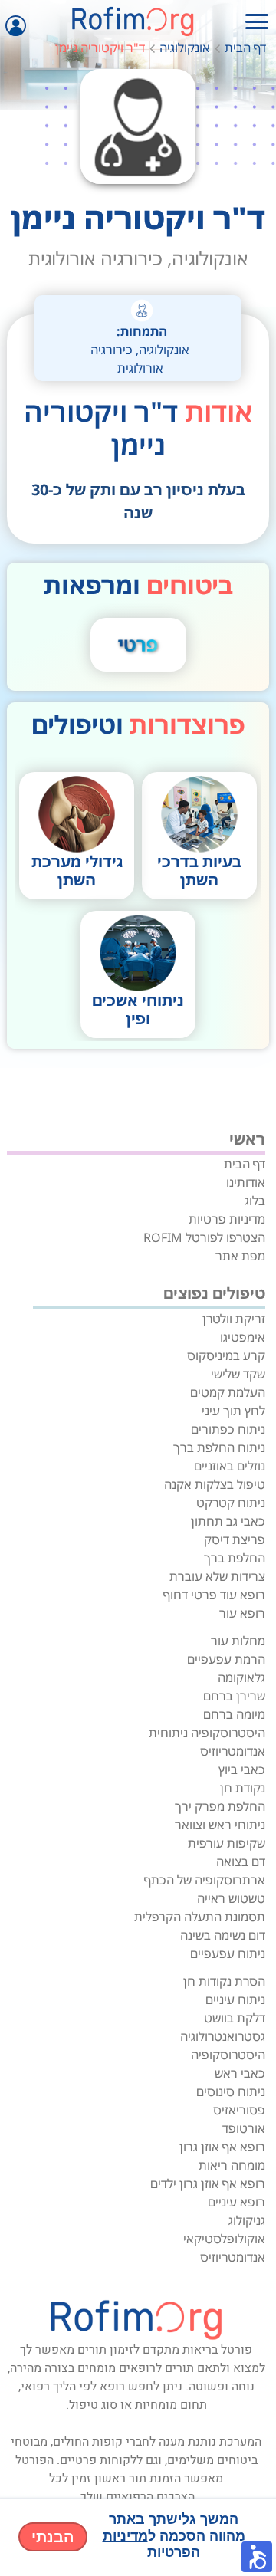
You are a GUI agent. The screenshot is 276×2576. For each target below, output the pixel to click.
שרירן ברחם (234, 1696)
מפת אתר (240, 1256)
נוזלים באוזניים (230, 1466)
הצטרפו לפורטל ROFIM (204, 1237)
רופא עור (242, 1613)
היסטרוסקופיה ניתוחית (207, 1733)
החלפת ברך (235, 1558)
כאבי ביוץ (242, 1769)
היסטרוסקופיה (228, 2055)
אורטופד (244, 2128)
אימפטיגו (243, 1337)
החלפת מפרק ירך (220, 1806)
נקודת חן (243, 1788)
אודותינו (246, 1182)
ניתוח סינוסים (231, 2091)
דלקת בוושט (235, 2018)
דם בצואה (241, 1861)
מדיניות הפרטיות (152, 2545)
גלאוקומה (242, 1677)
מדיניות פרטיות (227, 1219)
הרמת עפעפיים (226, 1659)
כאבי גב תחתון (228, 1521)
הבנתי (53, 2537)
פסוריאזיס (239, 2110)
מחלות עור (238, 1641)
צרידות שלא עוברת (217, 1576)
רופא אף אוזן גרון (222, 2147)
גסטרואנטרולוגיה (223, 2036)
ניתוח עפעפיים (228, 1953)
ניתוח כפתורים (228, 1429)
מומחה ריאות (232, 2165)
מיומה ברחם (234, 1714)
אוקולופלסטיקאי (224, 2239)
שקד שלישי (238, 1374)
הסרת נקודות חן (224, 1981)
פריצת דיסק (235, 1539)
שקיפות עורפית (227, 1843)
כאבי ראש (240, 2073)
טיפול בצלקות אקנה (215, 1484)
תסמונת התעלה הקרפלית (200, 1917)
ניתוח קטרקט (231, 1503)
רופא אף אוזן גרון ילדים (208, 2183)
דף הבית (245, 48)
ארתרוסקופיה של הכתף (205, 1880)
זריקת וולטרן (234, 1319)
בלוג (255, 1201)
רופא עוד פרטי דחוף (214, 1595)
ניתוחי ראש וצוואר (220, 1825)
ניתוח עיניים (235, 1999)
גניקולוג (247, 2220)
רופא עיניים (237, 2202)
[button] (257, 2557)
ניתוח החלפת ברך (219, 1447)
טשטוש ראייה (231, 1898)
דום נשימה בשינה (223, 1935)
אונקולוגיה (185, 48)
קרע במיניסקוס (226, 1355)
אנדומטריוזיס (233, 1751)
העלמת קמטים (228, 1392)
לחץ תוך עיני (233, 1411)
